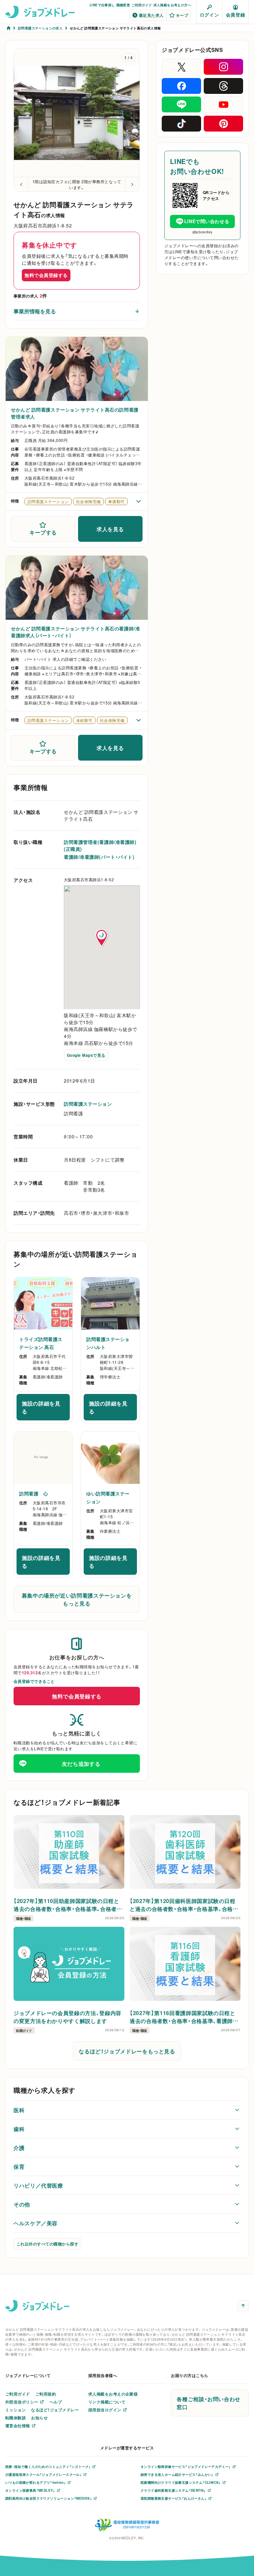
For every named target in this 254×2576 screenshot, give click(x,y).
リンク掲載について (107, 2402)
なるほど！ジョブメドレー (55, 2410)
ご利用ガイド (142, 5)
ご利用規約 (46, 2394)
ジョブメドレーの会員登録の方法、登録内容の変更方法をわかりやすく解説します (67, 2017)
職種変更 (123, 5)
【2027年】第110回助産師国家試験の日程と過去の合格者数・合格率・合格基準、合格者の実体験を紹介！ (68, 1905)
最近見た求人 (151, 15)
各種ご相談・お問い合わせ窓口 (209, 2403)
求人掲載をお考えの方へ (172, 5)
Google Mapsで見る (86, 1055)
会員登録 (235, 15)
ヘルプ (56, 2402)
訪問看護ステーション (88, 1104)
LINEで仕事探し (102, 5)
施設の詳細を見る (46, 1407)
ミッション (16, 2410)
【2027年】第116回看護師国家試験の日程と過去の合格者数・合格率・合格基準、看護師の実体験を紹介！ (184, 2017)
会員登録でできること (34, 1681)
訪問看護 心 (34, 1493)
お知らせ (39, 2418)
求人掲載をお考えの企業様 (113, 2394)
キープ (182, 15)
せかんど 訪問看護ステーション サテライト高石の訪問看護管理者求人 (75, 413)
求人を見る (110, 529)
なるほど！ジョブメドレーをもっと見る (127, 2051)
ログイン (209, 15)
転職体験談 (16, 2418)
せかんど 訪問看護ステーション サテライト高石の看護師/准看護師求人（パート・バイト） (75, 632)
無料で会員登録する (46, 275)
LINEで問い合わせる (207, 221)
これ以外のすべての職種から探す (47, 2244)
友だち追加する (81, 1764)
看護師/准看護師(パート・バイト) (99, 857)
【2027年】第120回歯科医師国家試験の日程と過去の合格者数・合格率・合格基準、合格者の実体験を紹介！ (184, 1905)
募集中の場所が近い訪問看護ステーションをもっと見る (77, 1599)
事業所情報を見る (35, 311)
